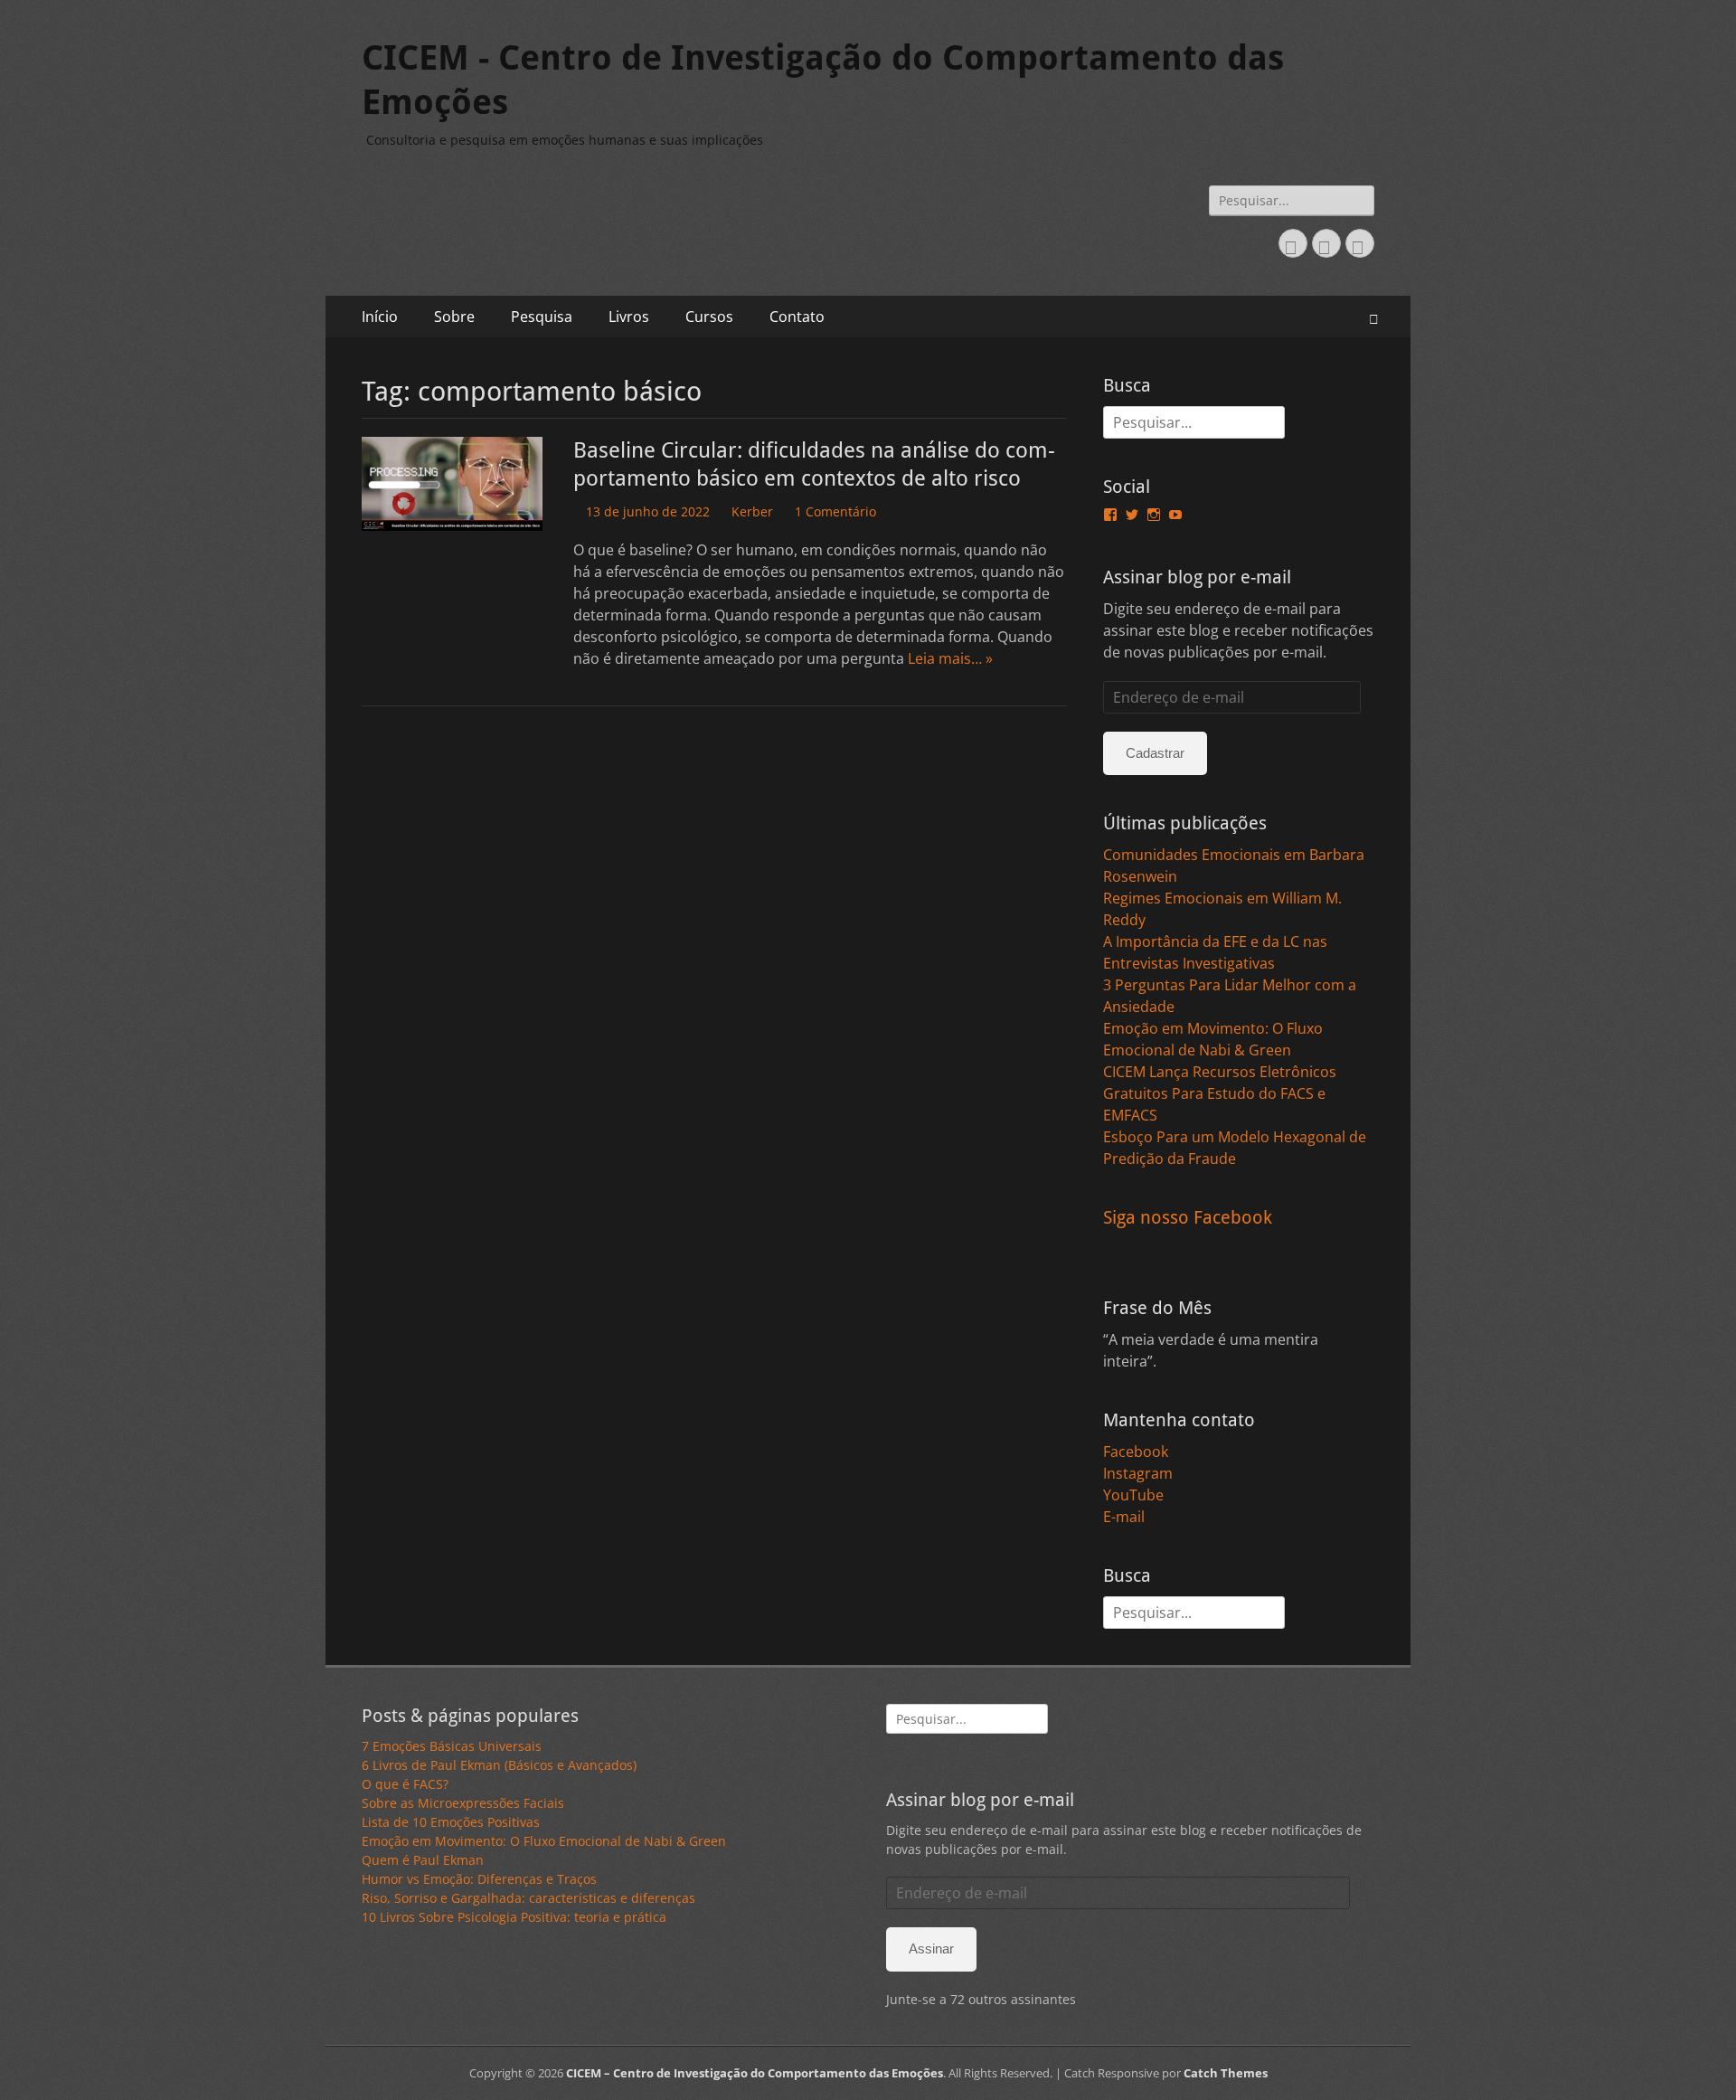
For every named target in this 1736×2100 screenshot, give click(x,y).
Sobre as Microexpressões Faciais (463, 1803)
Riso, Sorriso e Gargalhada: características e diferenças (528, 1898)
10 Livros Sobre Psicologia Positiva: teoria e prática (514, 1917)
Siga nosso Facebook (1188, 1217)
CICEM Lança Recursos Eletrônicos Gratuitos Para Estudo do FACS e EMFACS (1220, 1093)
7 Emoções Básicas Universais (452, 1746)
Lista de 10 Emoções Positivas (451, 1822)
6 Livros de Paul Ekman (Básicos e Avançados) (499, 1765)
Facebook (1136, 1452)
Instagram (1138, 1473)
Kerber (752, 511)
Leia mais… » (950, 658)
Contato (797, 317)
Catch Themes (1226, 2073)
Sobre (454, 317)
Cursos (709, 317)
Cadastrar (1155, 753)
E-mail (1124, 1517)
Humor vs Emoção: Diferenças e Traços (479, 1879)
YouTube (1133, 1495)
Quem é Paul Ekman (423, 1860)
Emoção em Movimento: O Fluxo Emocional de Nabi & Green (544, 1841)
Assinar (931, 1949)
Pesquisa (542, 317)
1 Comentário (835, 511)
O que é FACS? (405, 1784)
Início (380, 317)
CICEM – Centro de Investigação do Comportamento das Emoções (755, 2073)
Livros (629, 317)
